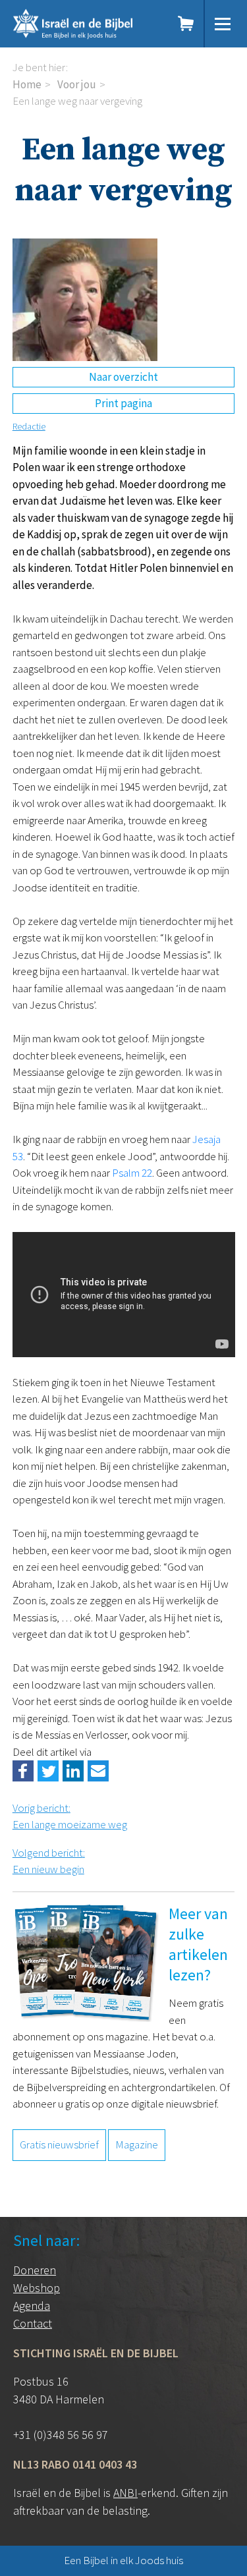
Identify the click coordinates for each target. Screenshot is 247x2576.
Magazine (137, 2144)
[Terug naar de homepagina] (86, 24)
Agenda (32, 2306)
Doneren (35, 2270)
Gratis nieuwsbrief (59, 2144)
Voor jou (77, 84)
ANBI (125, 2493)
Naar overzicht (123, 377)
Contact (33, 2323)
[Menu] (223, 24)
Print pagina (123, 403)
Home (27, 84)
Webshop (37, 2288)
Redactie (29, 426)
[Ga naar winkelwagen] (186, 24)
